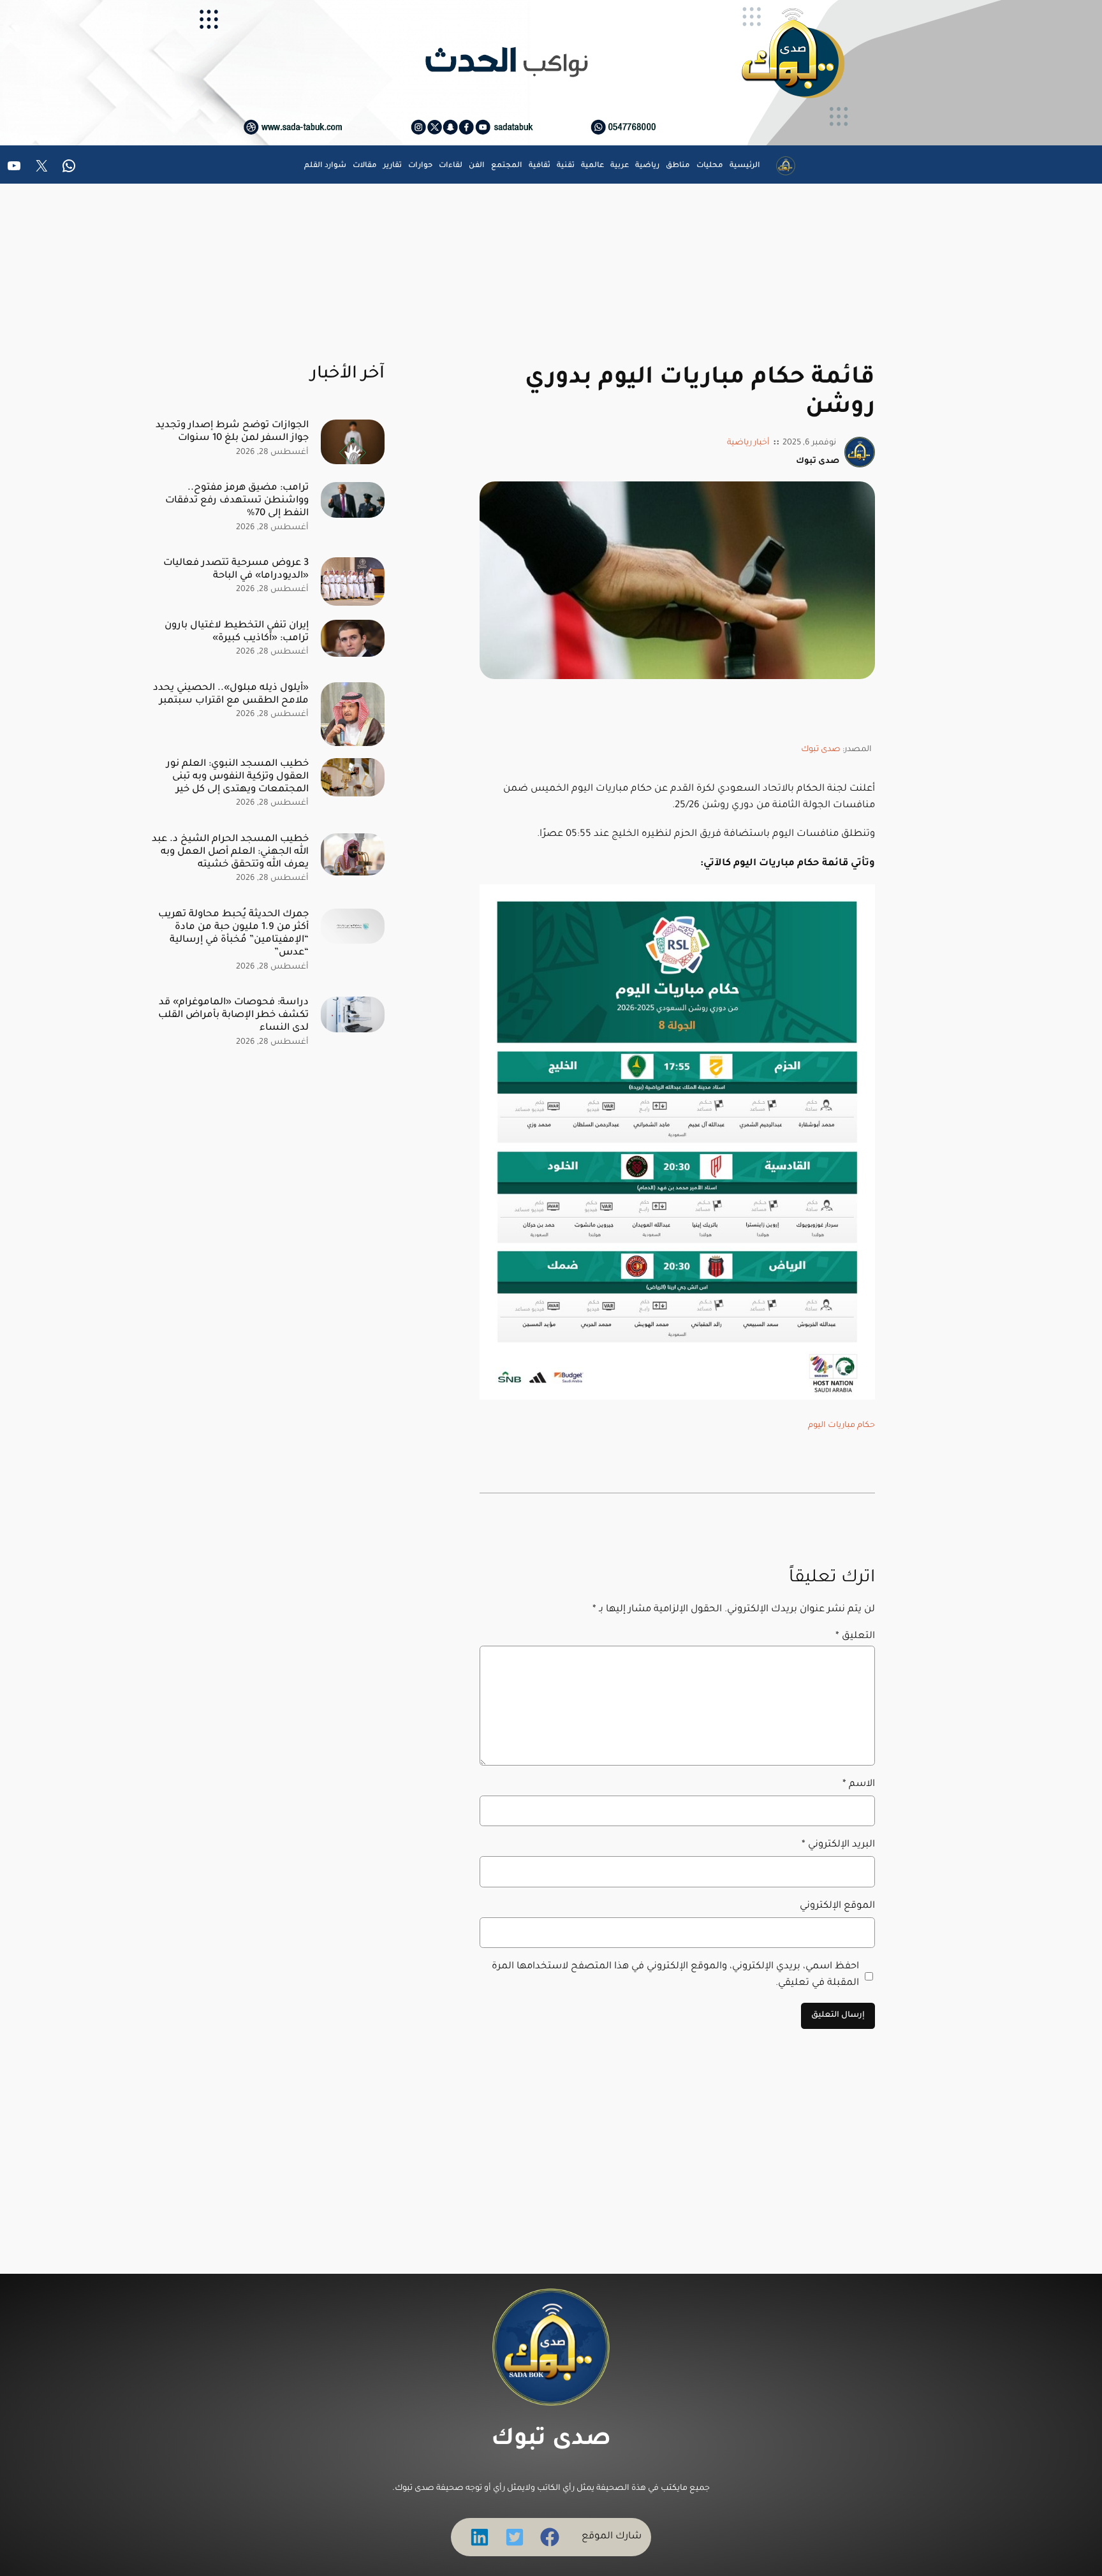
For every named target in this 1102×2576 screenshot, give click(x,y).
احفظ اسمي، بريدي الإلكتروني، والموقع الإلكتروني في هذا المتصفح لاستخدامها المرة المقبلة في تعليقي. (675, 1975)
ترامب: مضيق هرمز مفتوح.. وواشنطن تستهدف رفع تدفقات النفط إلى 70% (237, 501)
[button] (550, 2537)
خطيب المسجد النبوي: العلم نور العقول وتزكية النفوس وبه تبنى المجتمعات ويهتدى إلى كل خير (238, 777)
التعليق (855, 1636)
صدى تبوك (821, 750)
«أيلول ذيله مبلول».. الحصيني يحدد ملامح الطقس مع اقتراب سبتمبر (231, 695)
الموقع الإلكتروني (837, 1906)
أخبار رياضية (748, 443)
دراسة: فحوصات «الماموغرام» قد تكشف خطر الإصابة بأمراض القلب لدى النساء (233, 1015)
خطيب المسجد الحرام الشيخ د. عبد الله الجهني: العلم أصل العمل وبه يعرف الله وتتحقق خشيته (230, 852)
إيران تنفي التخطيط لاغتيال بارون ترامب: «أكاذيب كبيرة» (237, 632)
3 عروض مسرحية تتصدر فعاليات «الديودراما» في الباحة (236, 570)
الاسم (859, 1784)
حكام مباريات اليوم (841, 1426)
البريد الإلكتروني (838, 1845)
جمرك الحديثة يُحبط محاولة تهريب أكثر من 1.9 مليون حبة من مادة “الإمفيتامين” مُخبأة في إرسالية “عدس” (233, 934)
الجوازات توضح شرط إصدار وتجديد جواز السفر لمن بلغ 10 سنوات (232, 432)
